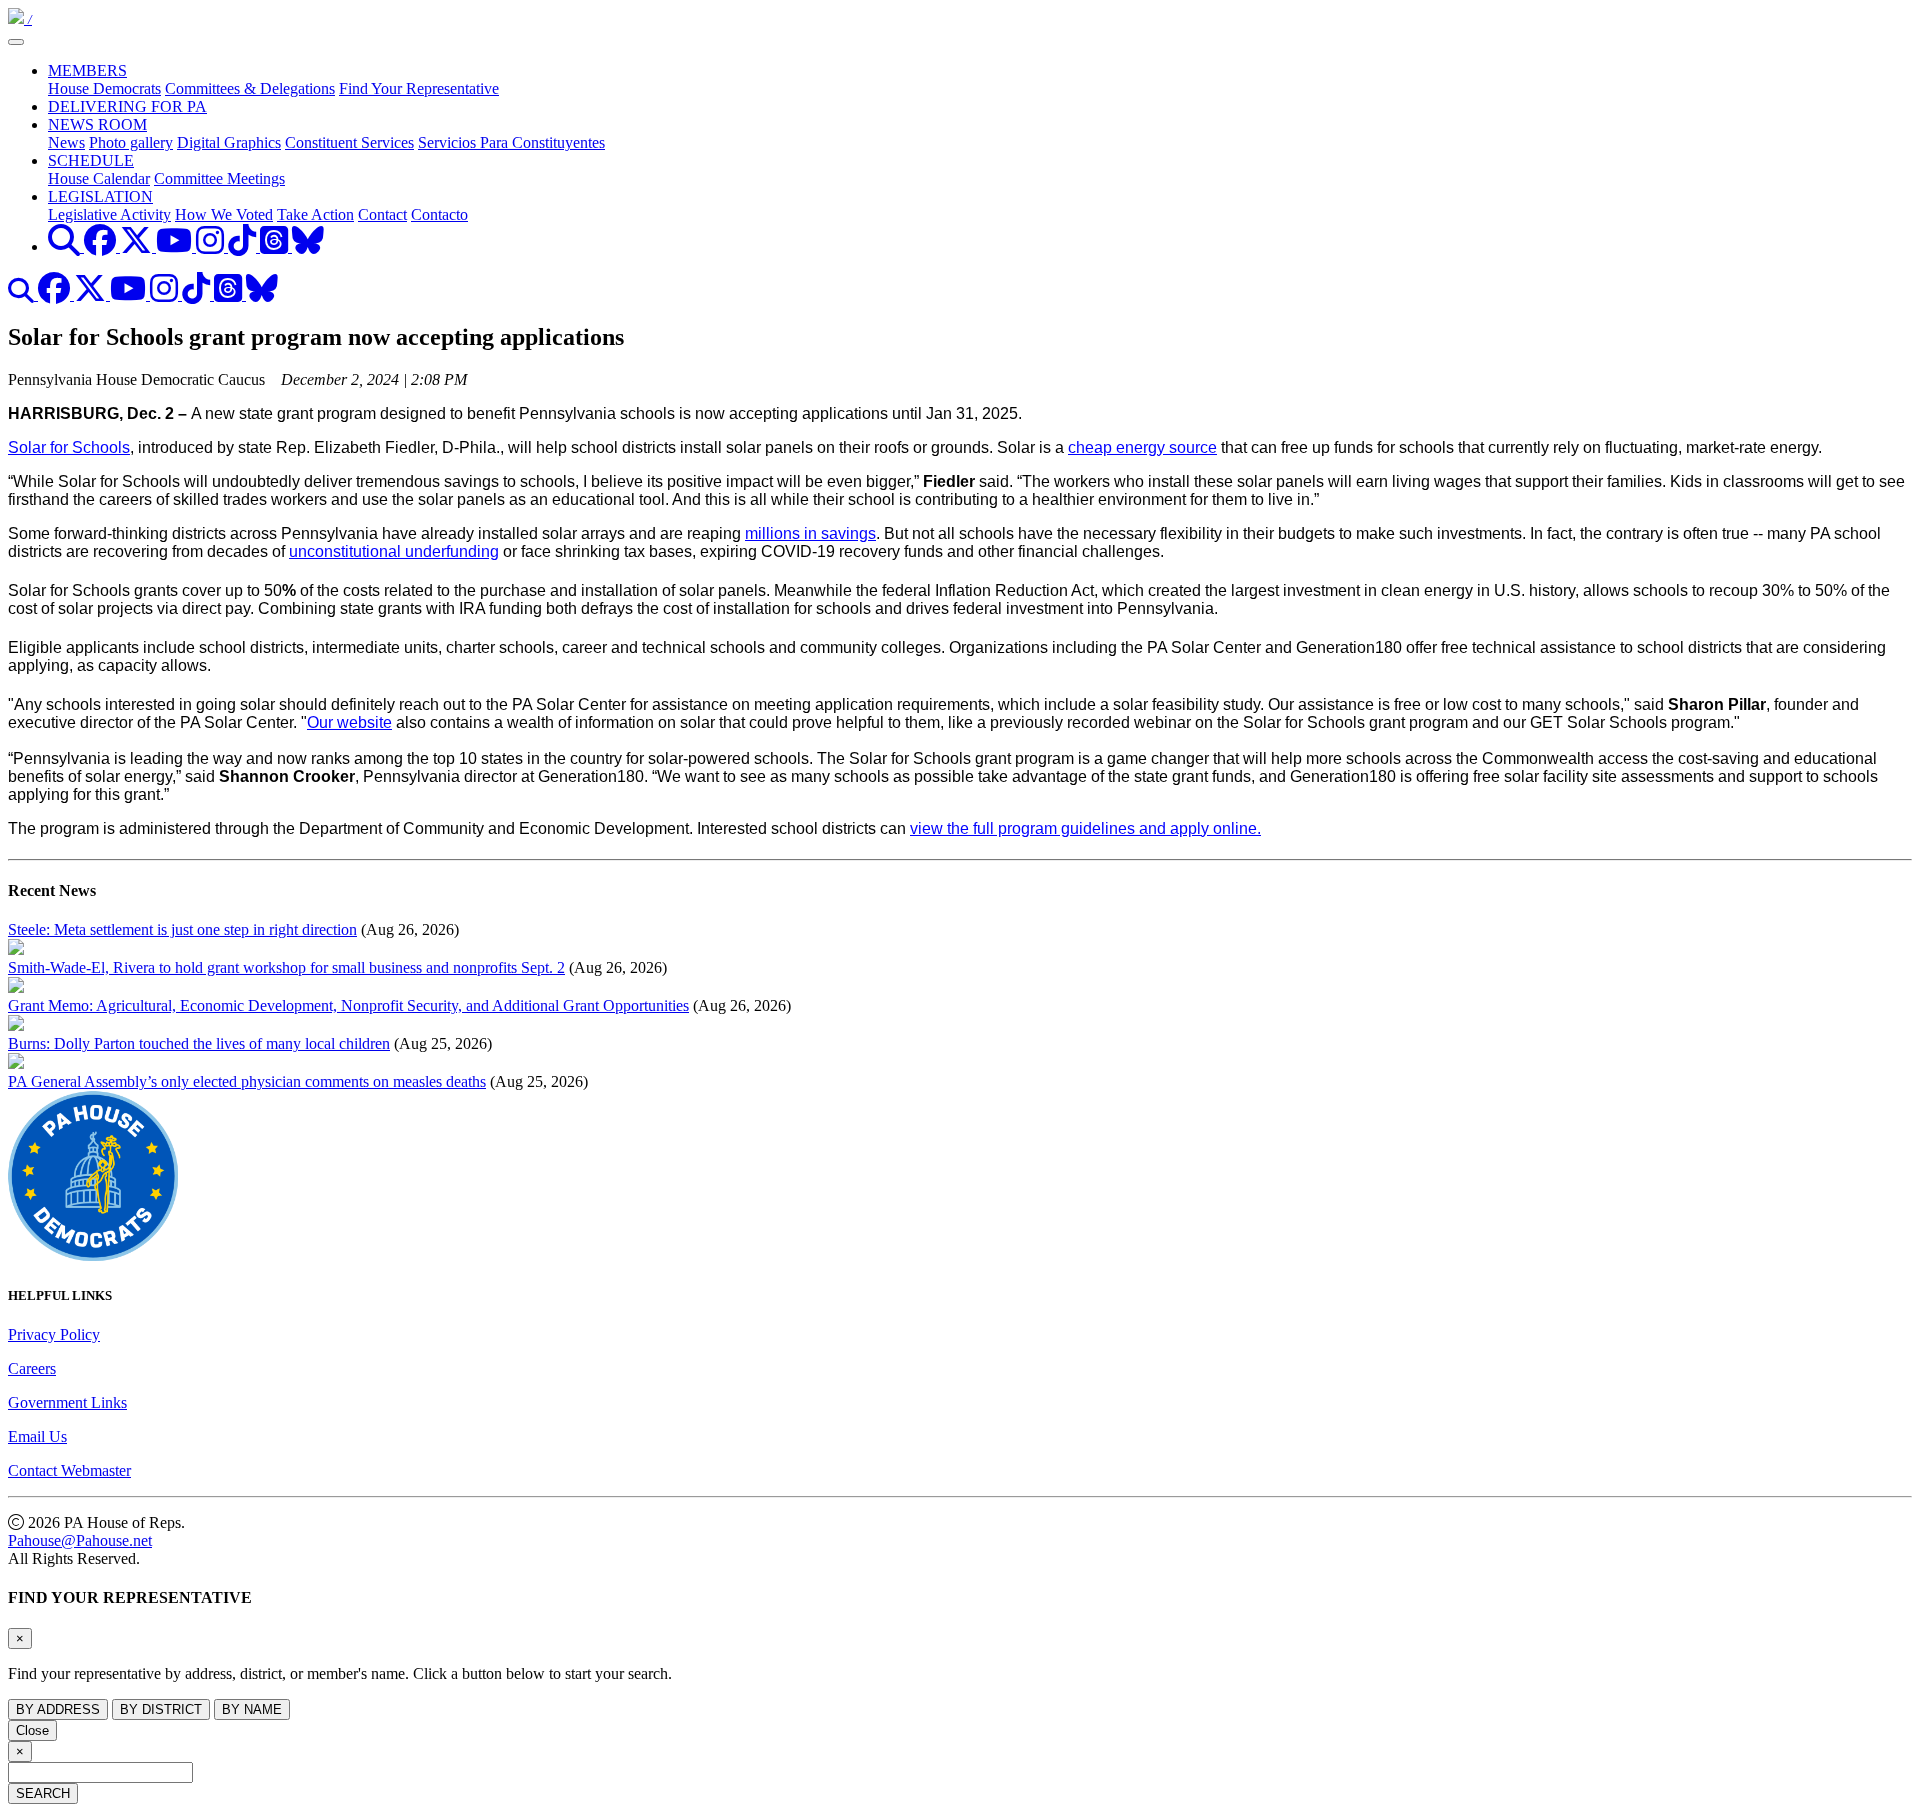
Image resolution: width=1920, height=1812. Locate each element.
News (66, 142)
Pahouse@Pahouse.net (80, 1540)
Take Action (315, 214)
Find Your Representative (419, 88)
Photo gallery (131, 142)
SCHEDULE (91, 160)
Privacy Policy (54, 1334)
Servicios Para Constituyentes (511, 142)
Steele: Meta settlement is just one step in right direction (182, 929)
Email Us (37, 1436)
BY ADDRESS (58, 1709)
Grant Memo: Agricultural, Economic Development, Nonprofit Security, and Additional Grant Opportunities (348, 1005)
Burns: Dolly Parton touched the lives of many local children (199, 1043)
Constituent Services (349, 142)
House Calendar (99, 178)
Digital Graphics (229, 142)
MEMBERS (87, 70)
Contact (382, 214)
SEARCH (43, 1793)
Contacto (439, 214)
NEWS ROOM (97, 124)
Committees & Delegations (250, 88)
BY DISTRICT (161, 1709)
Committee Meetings (219, 178)
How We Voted (224, 214)
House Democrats (104, 88)
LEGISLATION (100, 196)
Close (32, 1730)
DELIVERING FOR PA (127, 106)
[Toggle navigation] (16, 42)
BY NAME (252, 1709)
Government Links (67, 1402)
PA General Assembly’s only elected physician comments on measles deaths (247, 1081)
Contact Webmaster (69, 1470)
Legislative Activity (109, 214)
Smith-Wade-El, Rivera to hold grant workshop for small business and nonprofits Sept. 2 (286, 967)
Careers (32, 1368)
